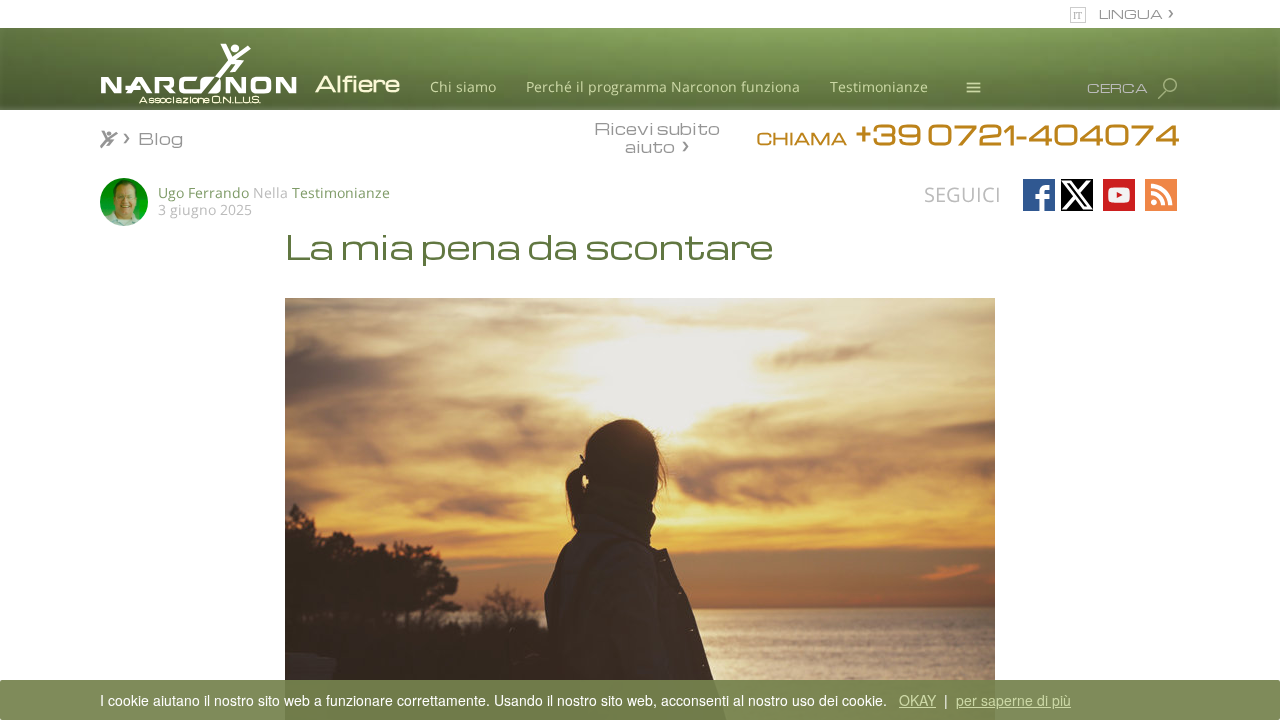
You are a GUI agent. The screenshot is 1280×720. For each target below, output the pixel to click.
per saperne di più (1013, 700)
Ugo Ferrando (203, 192)
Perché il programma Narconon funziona (663, 86)
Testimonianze (879, 86)
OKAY (917, 700)
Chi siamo (463, 86)
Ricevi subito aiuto (657, 137)
